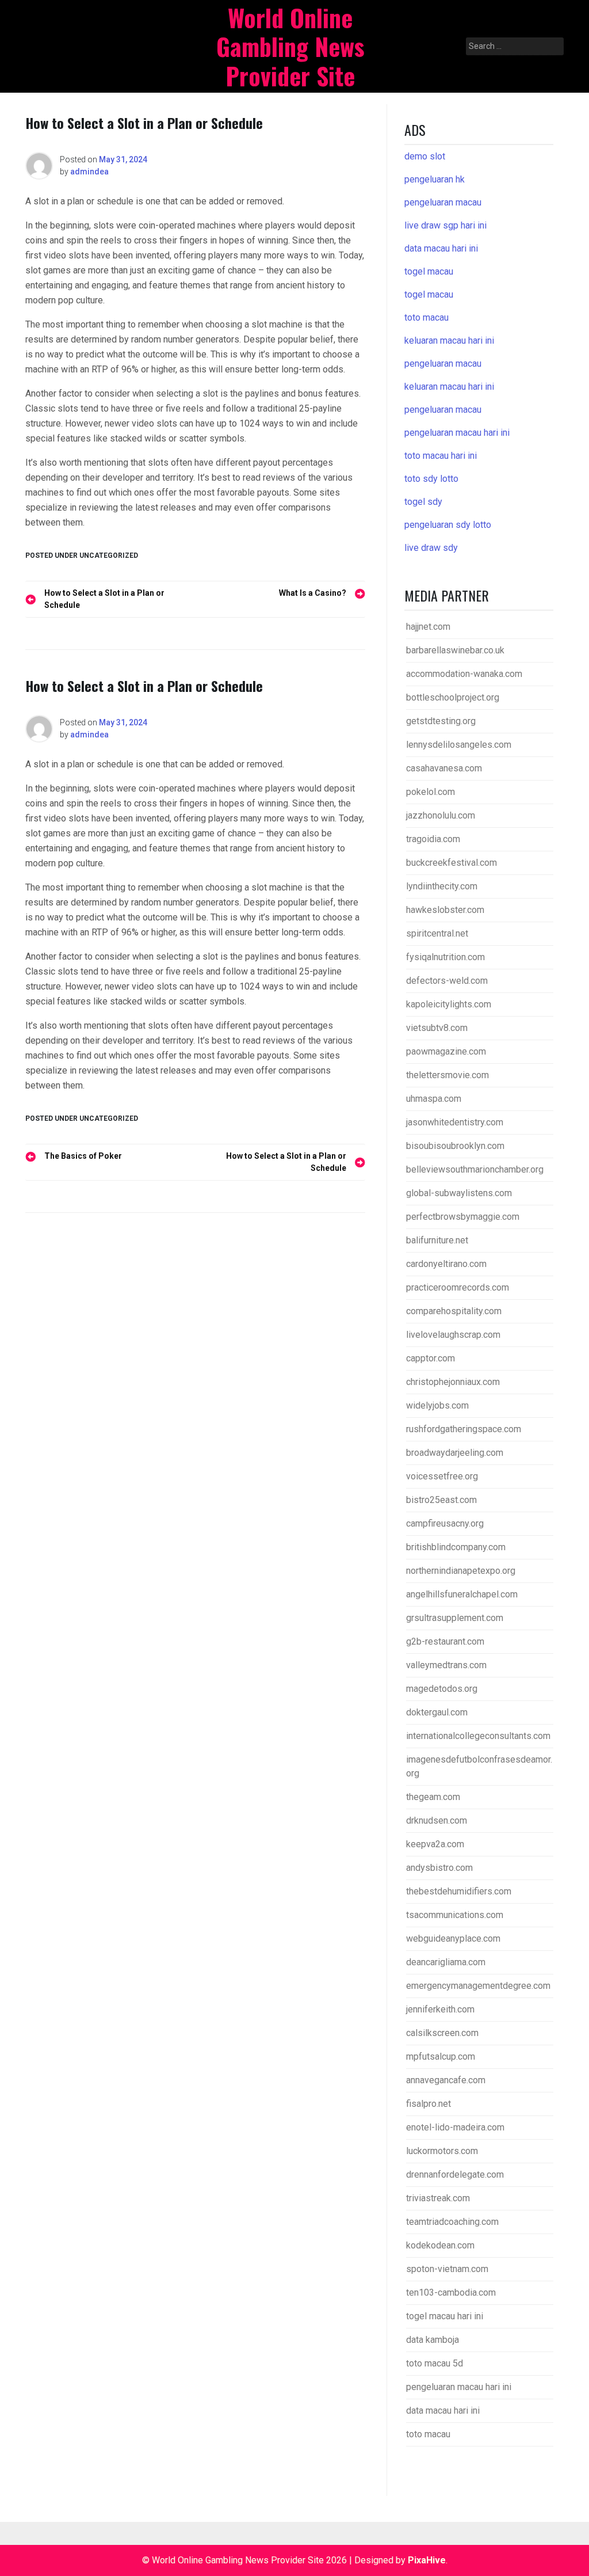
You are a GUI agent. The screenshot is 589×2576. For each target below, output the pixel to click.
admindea (89, 172)
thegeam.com (433, 1797)
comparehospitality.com (454, 1311)
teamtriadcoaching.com (452, 2222)
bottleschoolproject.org (453, 697)
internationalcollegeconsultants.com (478, 1736)
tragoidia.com (433, 839)
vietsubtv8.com (437, 1028)
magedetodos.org (442, 1689)
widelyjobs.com (437, 1405)
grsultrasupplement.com (455, 1618)
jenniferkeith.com (440, 2009)
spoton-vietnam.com (447, 2269)
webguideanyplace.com (453, 1938)
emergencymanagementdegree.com (478, 1986)
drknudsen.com (437, 1820)
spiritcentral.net (437, 933)
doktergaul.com (437, 1712)
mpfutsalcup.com (441, 2056)
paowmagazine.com (446, 1051)
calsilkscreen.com (442, 2033)
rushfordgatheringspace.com (464, 1429)
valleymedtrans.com (446, 1665)
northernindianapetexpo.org (461, 1571)
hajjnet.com (428, 627)
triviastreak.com (438, 2198)
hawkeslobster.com (445, 910)
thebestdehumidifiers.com (459, 1891)
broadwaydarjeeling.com (455, 1453)
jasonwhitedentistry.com (455, 1122)
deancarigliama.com (446, 1962)
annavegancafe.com (446, 2080)
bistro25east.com (441, 1500)
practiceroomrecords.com (458, 1287)
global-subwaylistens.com (459, 1193)
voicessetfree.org (442, 1476)
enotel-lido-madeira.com (455, 2127)
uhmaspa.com (434, 1099)
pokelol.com (431, 792)
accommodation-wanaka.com (464, 674)
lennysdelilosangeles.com (459, 745)
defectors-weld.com (447, 981)
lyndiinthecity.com (442, 886)
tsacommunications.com (455, 1915)
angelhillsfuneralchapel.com (462, 1594)
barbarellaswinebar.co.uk (455, 650)
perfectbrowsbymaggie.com (463, 1217)
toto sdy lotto (431, 479)
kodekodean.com (440, 2245)
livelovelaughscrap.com (453, 1335)
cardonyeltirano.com (446, 1264)
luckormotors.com (442, 2151)
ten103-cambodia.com (451, 2292)
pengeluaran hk (435, 179)
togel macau (429, 294)
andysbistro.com (439, 1868)
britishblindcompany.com (456, 1547)
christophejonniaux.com (453, 1382)
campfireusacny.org (445, 1523)
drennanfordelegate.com (455, 2174)
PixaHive (427, 2560)
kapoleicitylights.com (449, 1004)
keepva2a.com (435, 1844)
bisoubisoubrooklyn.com (455, 1146)
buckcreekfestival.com (452, 863)
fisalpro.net (429, 2104)
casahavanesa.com (444, 768)
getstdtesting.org (441, 721)
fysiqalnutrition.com (445, 957)
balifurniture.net (437, 1240)
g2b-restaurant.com (445, 1641)
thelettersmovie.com (448, 1075)
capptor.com (431, 1358)
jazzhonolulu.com (441, 815)
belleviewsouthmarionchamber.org (475, 1169)
